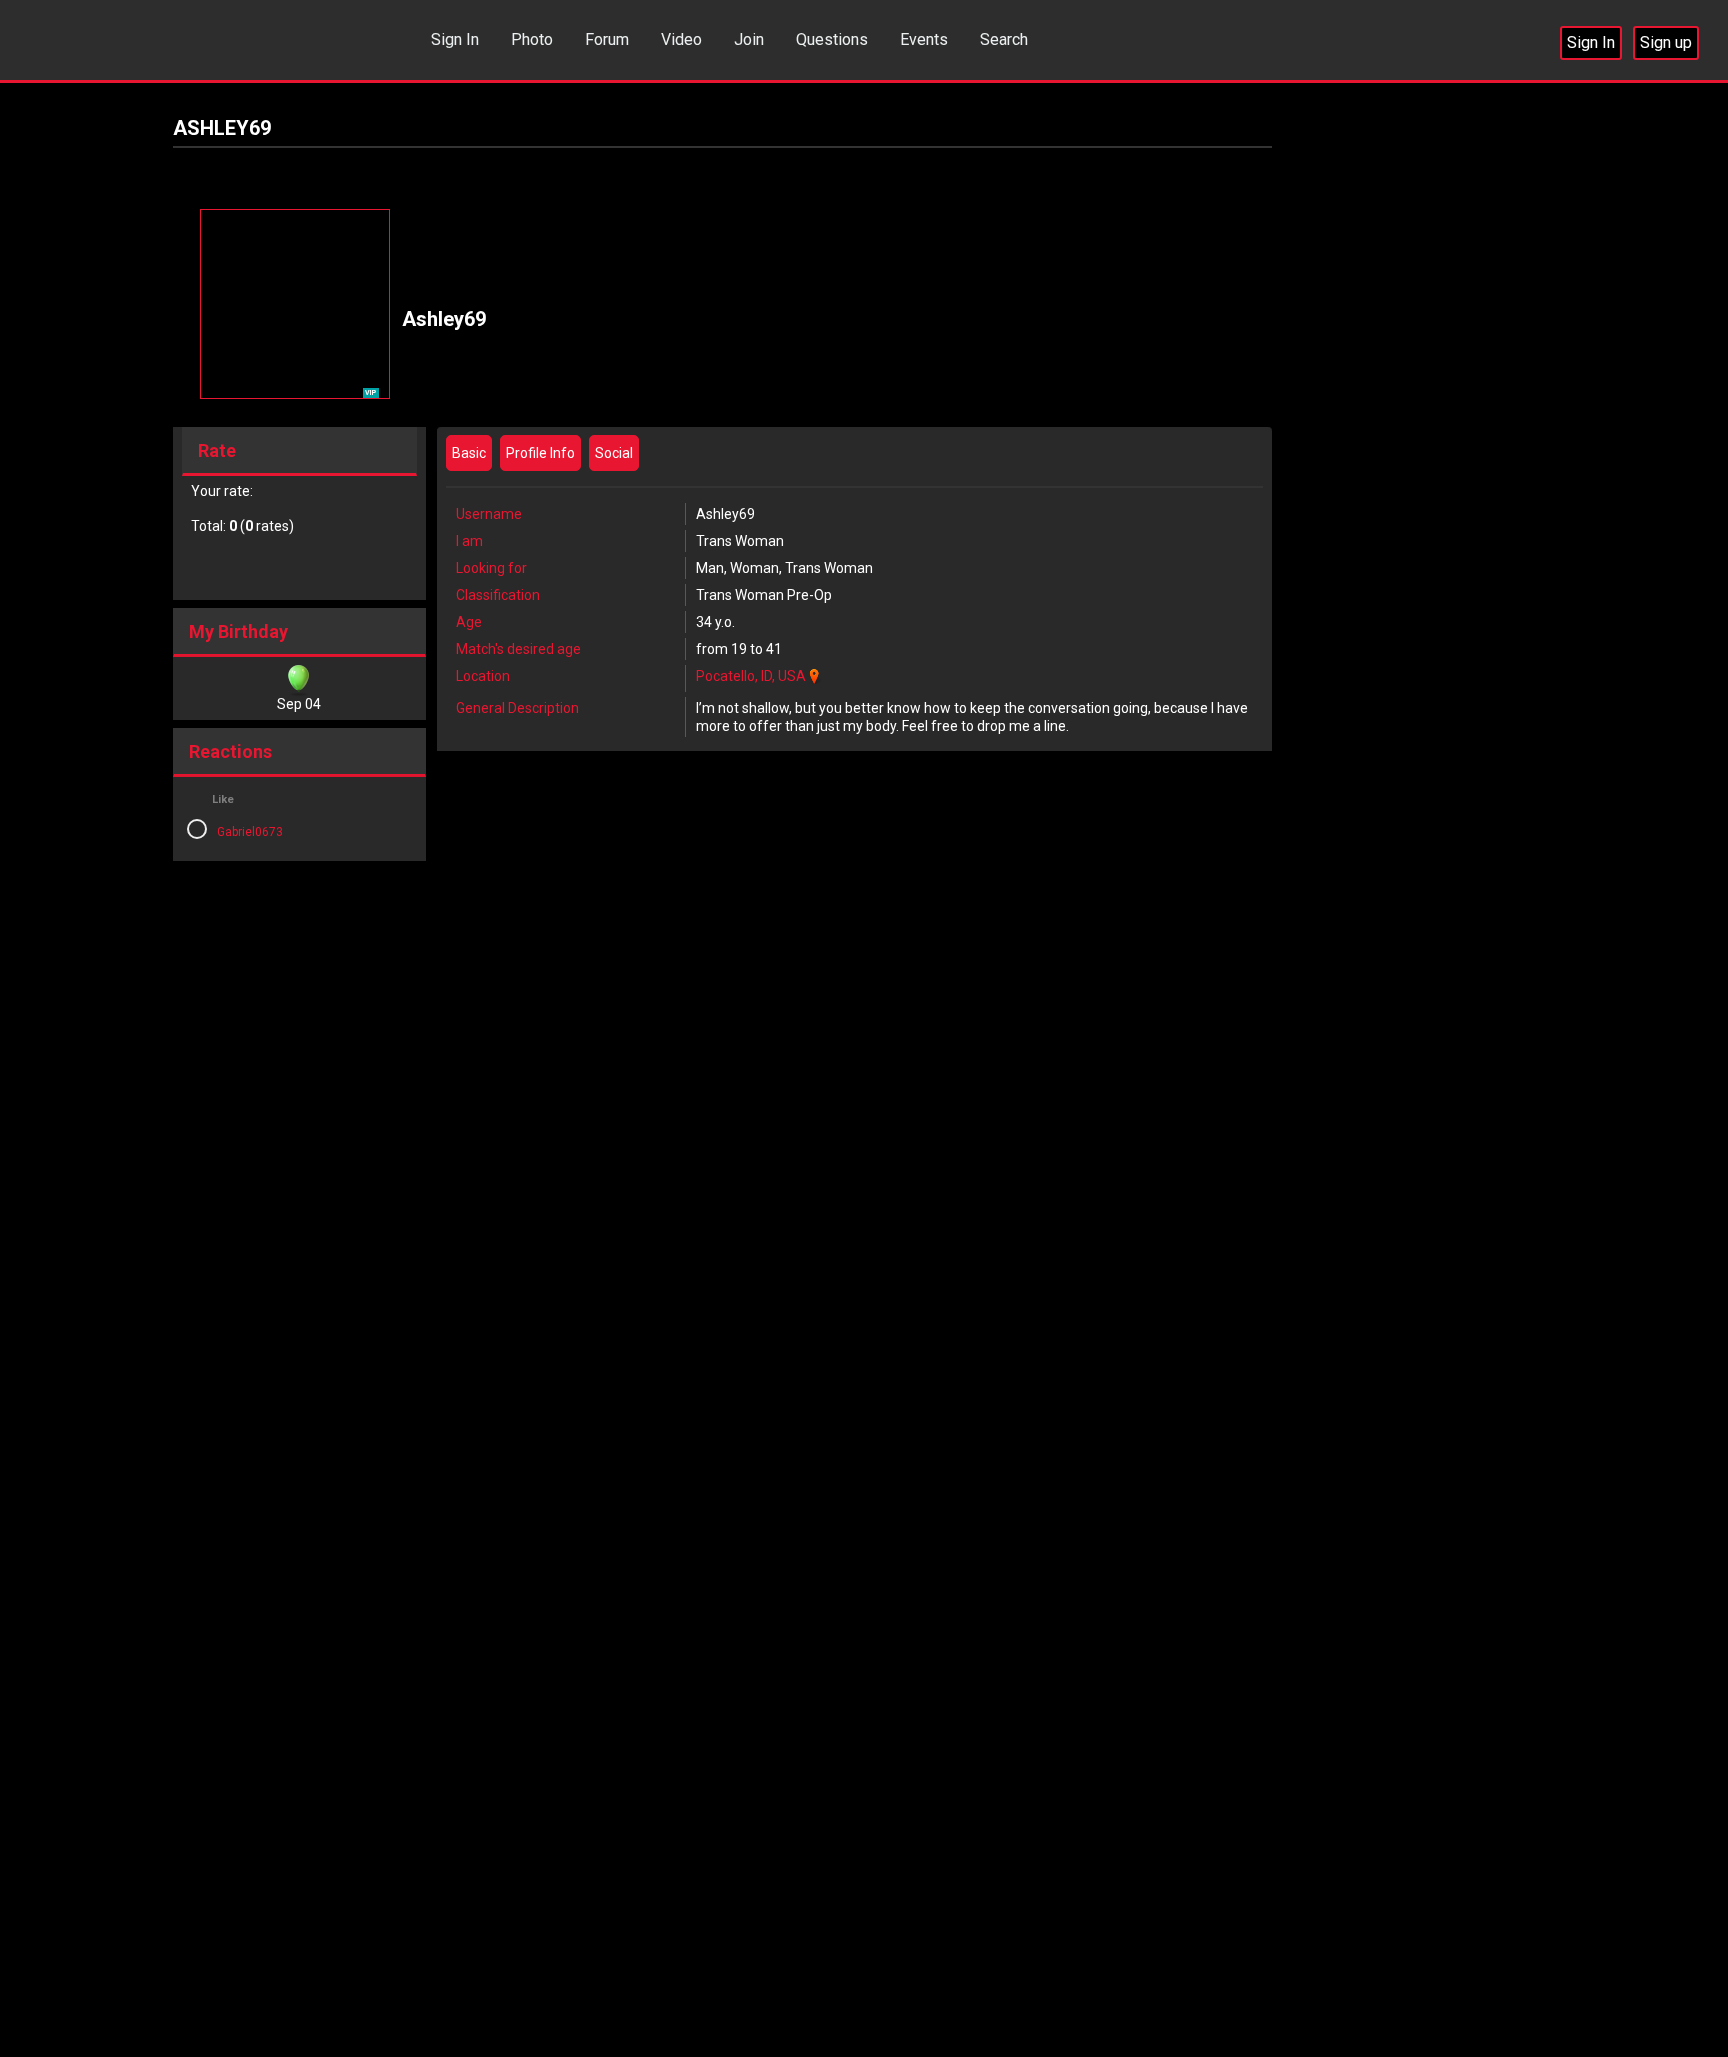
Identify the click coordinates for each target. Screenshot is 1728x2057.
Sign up (1666, 42)
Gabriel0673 (250, 832)
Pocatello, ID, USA (751, 676)
